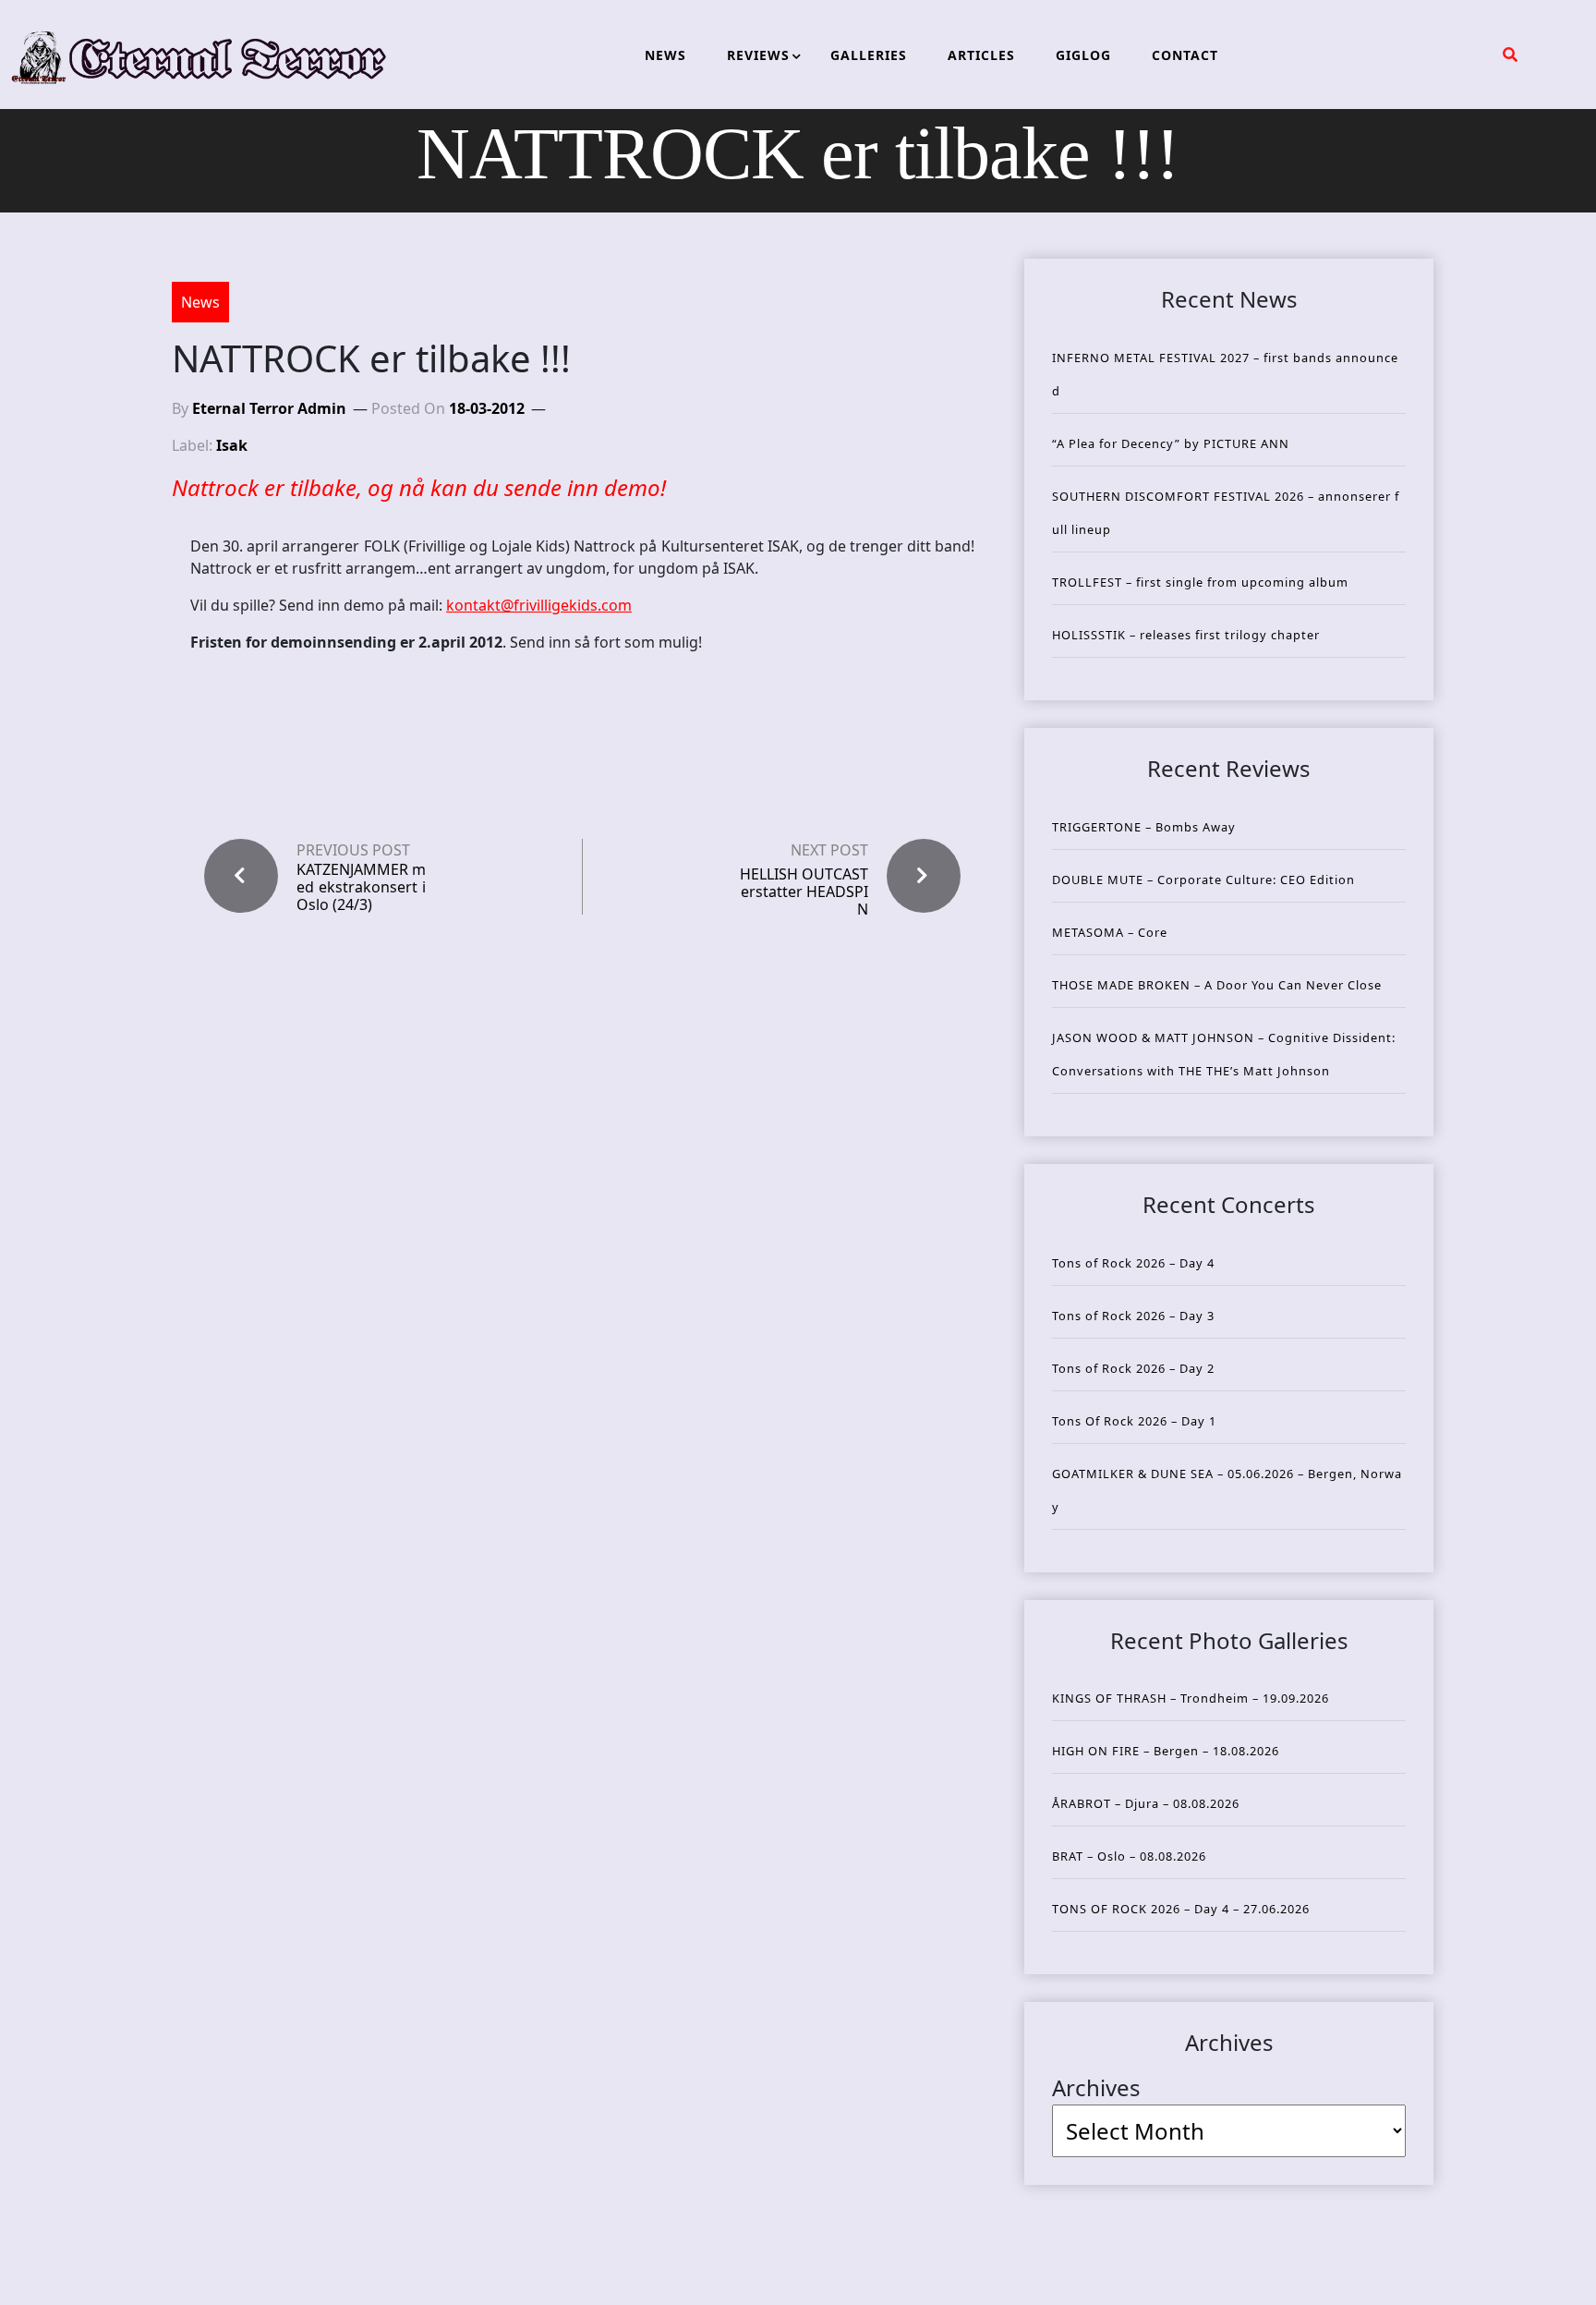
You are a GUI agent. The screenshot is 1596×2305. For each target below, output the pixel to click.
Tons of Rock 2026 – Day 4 (1133, 1263)
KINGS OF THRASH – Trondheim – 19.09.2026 (1191, 1698)
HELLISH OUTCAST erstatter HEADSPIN (804, 892)
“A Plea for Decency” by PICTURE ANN (1171, 443)
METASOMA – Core (1110, 932)
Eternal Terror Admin (269, 408)
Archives (1096, 2087)
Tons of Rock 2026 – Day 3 (1133, 1316)
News (200, 302)
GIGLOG (1083, 55)
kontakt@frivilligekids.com (539, 605)
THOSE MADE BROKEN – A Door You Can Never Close (1217, 985)
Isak (232, 445)
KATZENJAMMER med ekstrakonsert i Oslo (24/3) (361, 888)
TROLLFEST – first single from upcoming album (1200, 582)
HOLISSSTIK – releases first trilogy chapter (1186, 635)
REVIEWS (758, 55)
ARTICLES (981, 55)
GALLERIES (869, 55)
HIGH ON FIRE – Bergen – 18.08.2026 (1166, 1751)
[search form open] (1510, 55)
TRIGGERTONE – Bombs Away (1144, 827)
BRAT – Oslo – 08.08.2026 (1129, 1856)
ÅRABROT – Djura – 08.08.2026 (1146, 1803)
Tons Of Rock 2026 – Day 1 (1134, 1421)
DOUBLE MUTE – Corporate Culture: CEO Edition (1203, 880)
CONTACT (1185, 55)
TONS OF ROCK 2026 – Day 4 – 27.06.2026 (1181, 1909)
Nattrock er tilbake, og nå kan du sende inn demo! (419, 487)
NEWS (665, 55)
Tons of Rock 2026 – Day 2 (1133, 1368)
